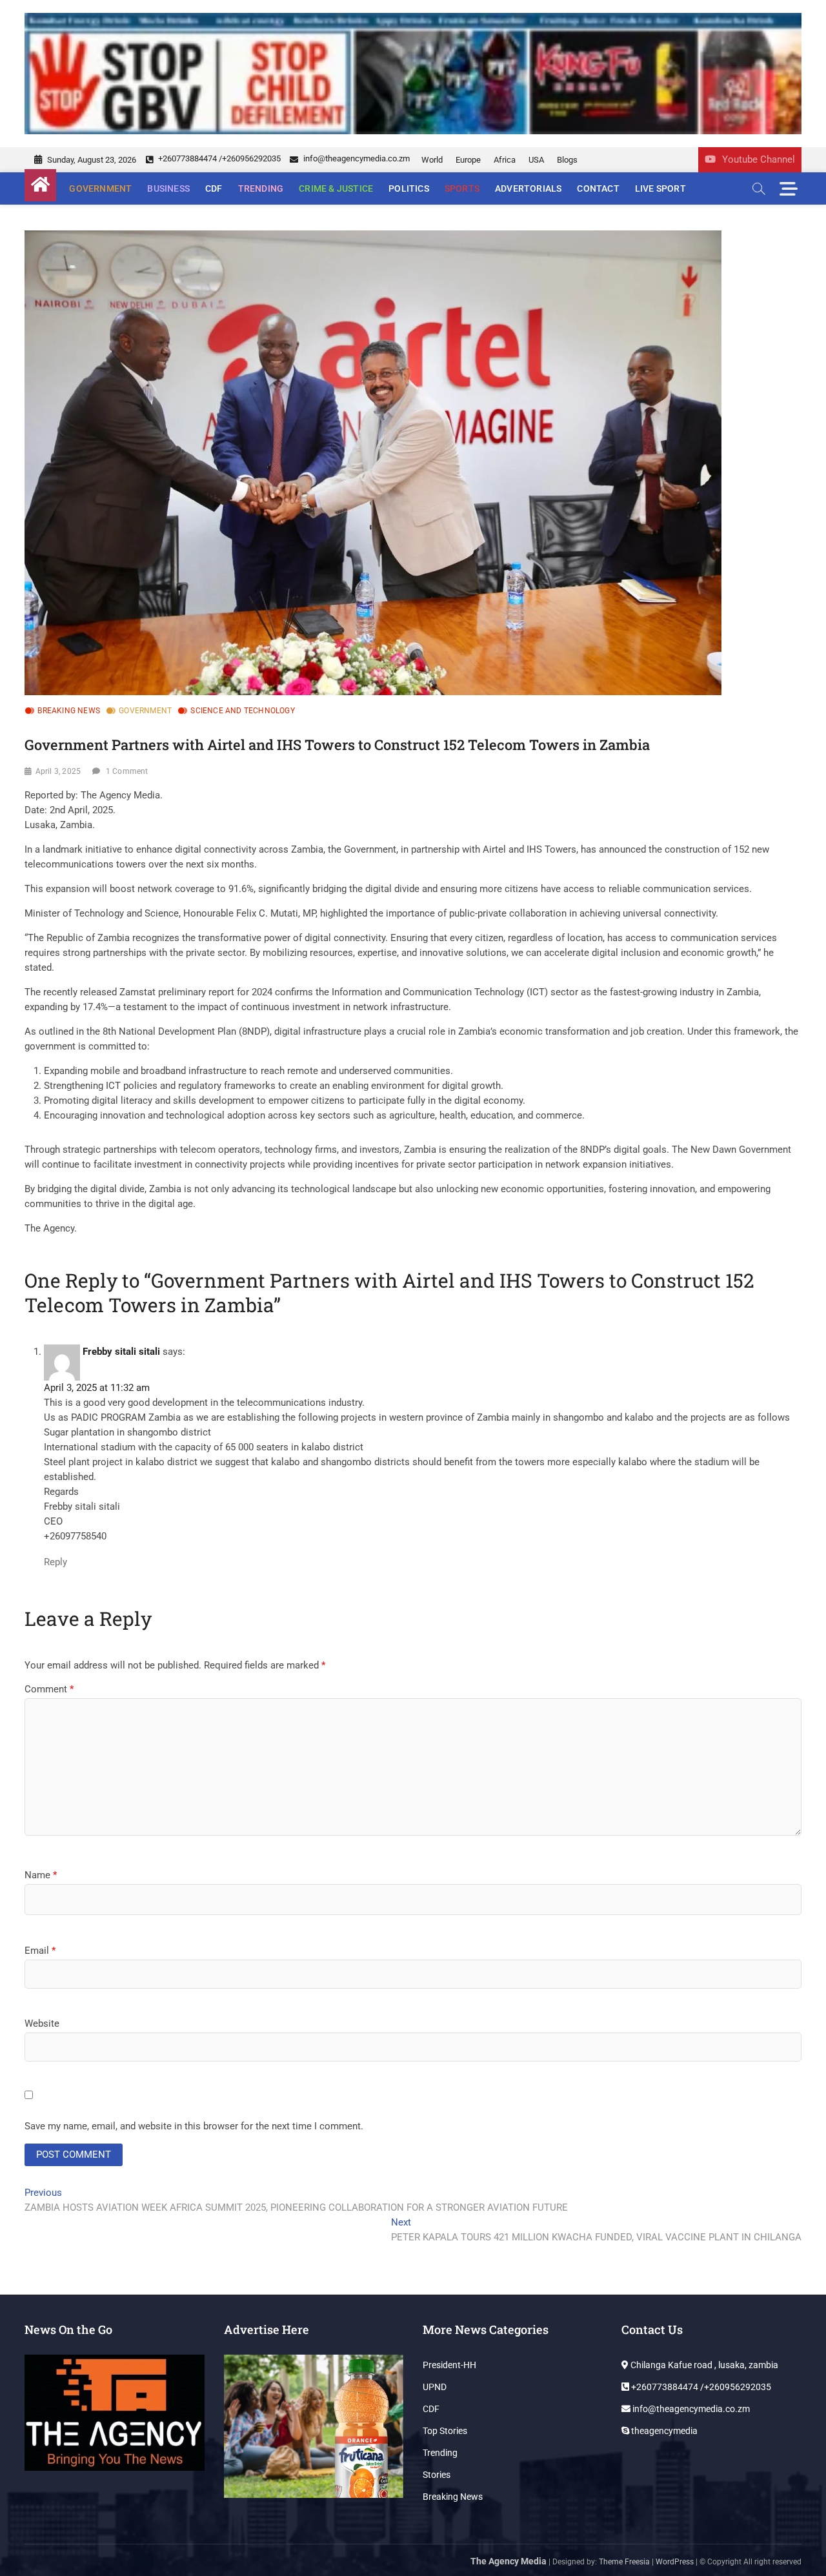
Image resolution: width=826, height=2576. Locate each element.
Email (40, 1951)
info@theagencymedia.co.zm (356, 158)
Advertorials (528, 188)
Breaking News (69, 711)
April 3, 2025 (58, 771)
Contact (598, 188)
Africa (505, 160)
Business (168, 188)
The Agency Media (509, 2561)
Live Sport (660, 188)
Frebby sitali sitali (121, 1352)
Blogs (567, 160)
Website (42, 2023)
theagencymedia (663, 2431)
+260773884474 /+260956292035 (218, 158)
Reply (55, 1562)
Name (41, 1875)
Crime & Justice (336, 188)
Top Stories (445, 2431)
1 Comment (127, 771)
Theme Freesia (624, 2562)
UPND (435, 2387)
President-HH (449, 2365)
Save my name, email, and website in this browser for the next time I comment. (194, 2126)
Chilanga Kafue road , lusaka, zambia (703, 2365)
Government (100, 188)
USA (536, 160)
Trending (261, 188)
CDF (214, 188)
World (432, 160)
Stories (437, 2475)
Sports (462, 188)
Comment (49, 1689)
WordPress (675, 2562)
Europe (468, 160)
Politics (409, 188)
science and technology (242, 711)
